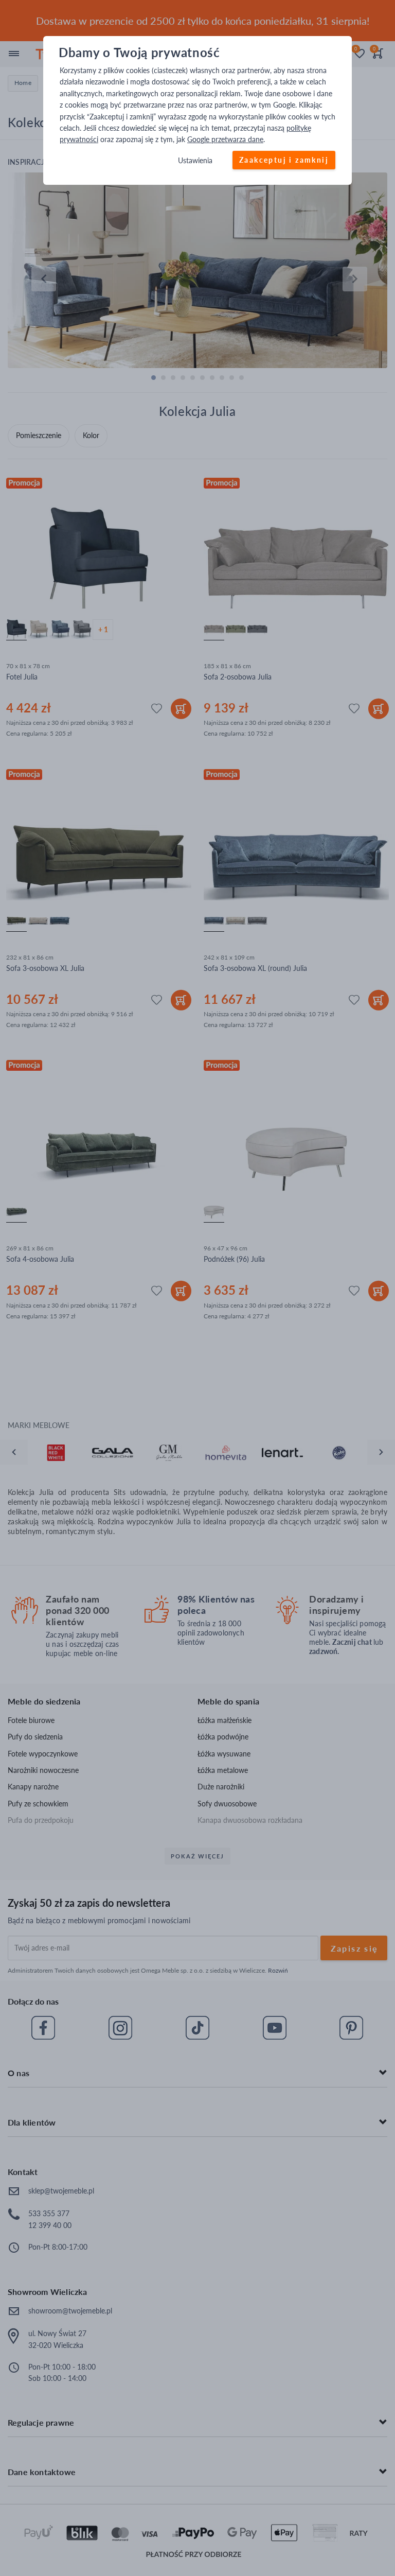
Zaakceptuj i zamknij (284, 160)
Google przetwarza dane (225, 140)
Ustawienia (195, 160)
